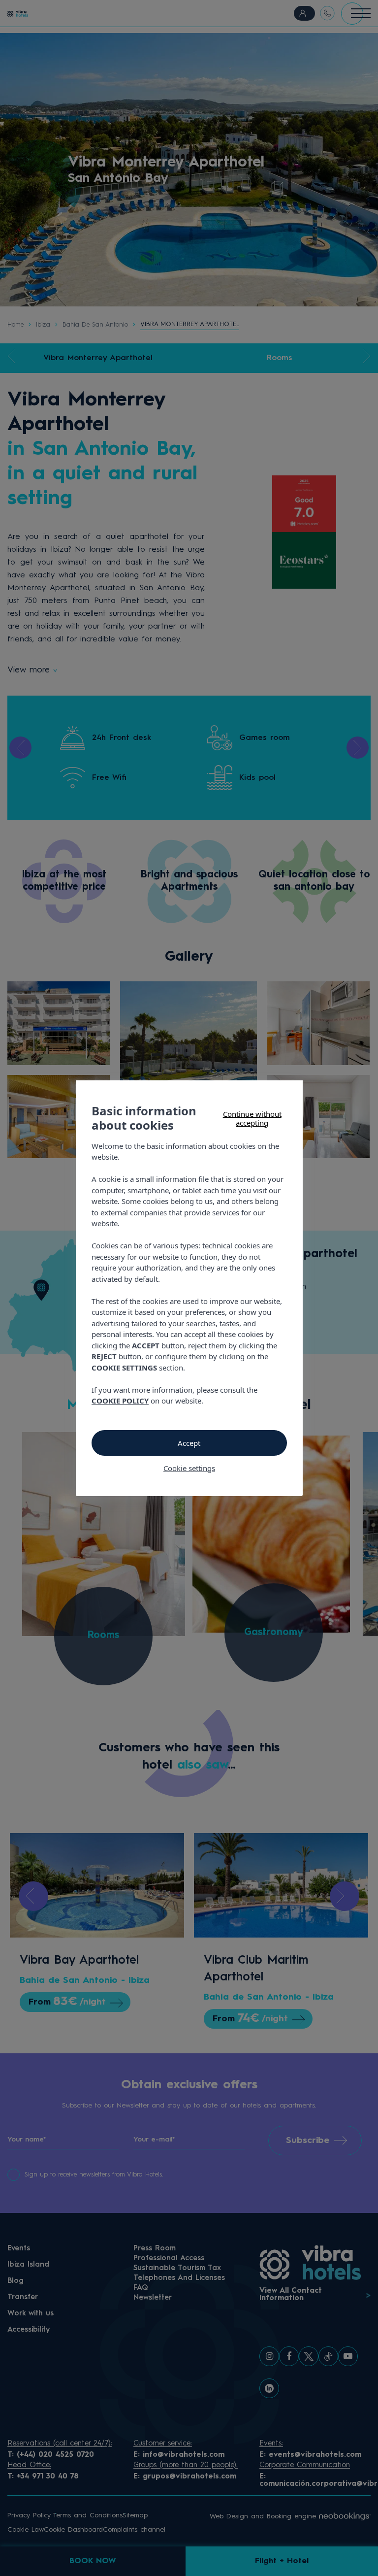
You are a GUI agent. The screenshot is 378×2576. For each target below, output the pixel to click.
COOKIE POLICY (120, 1401)
